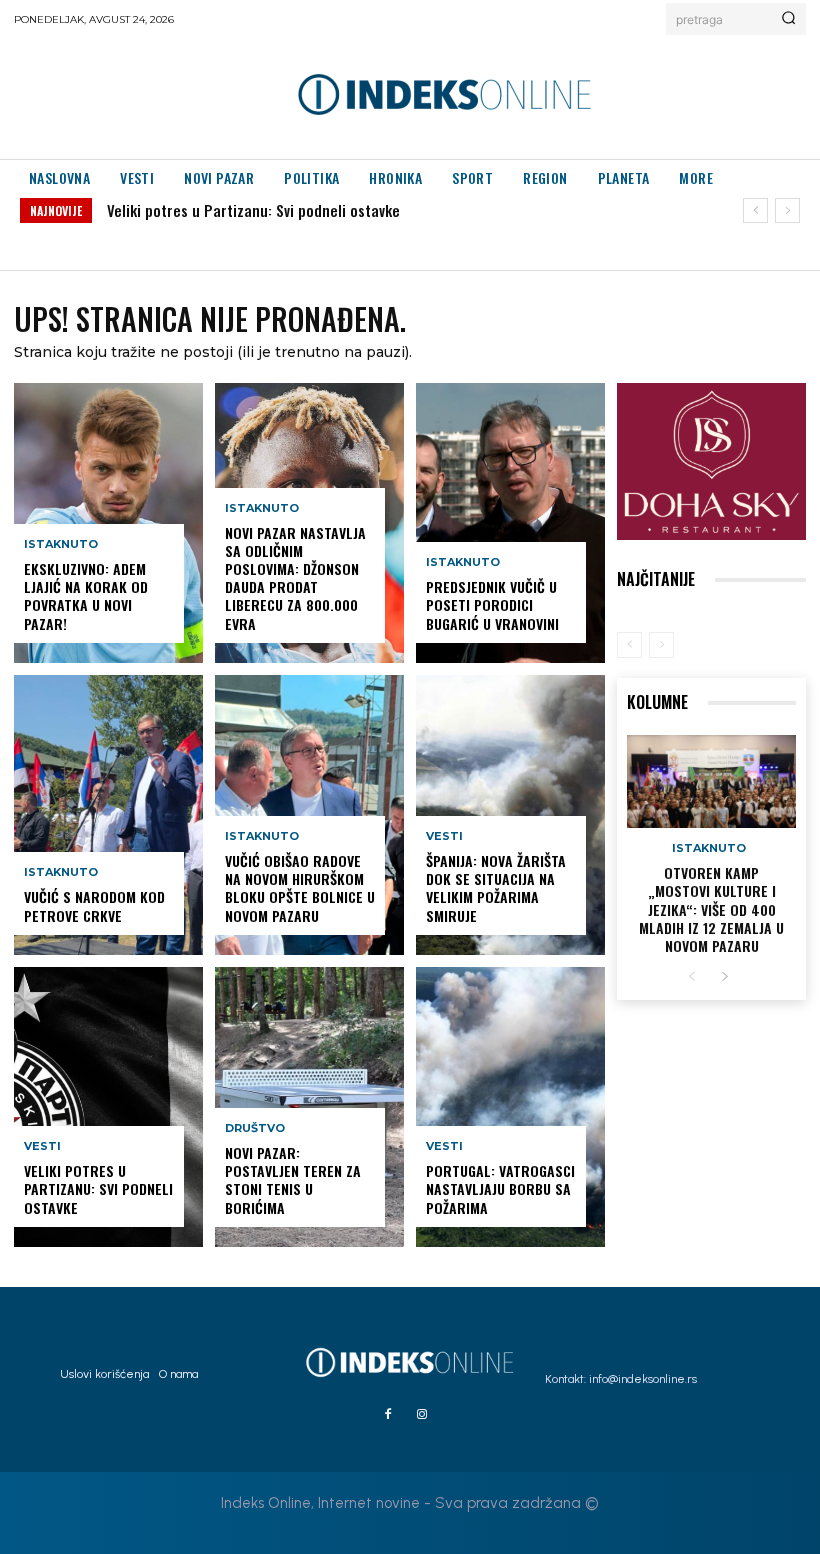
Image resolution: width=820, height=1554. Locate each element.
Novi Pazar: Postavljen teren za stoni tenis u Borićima (293, 1180)
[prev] (755, 210)
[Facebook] (388, 1415)
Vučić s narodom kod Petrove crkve (94, 905)
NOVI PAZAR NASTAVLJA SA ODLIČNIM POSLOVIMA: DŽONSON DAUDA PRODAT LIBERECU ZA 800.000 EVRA (295, 578)
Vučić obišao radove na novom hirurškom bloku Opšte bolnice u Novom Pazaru (300, 888)
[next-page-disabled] (661, 645)
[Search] (788, 19)
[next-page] (724, 977)
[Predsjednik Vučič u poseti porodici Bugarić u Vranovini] (510, 523)
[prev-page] (629, 645)
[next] (787, 210)
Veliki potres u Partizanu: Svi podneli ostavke (253, 210)
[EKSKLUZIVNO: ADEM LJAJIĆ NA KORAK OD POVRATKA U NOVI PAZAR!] (108, 523)
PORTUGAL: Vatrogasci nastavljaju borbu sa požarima (500, 1188)
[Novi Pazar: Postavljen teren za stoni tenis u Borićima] (309, 1107)
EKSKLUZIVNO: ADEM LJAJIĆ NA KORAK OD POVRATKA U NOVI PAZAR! (86, 596)
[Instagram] (422, 1415)
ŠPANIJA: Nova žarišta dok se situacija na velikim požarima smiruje (496, 888)
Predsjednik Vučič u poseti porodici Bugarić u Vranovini (492, 604)
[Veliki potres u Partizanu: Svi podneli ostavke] (108, 1107)
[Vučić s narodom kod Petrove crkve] (108, 815)
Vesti (42, 1146)
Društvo (255, 1128)
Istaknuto (61, 544)
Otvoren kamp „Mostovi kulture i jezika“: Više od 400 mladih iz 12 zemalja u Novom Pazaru (711, 909)
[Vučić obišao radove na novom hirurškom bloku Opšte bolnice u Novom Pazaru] (309, 815)
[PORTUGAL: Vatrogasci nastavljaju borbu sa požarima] (510, 1107)
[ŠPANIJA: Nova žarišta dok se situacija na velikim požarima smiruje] (510, 815)
